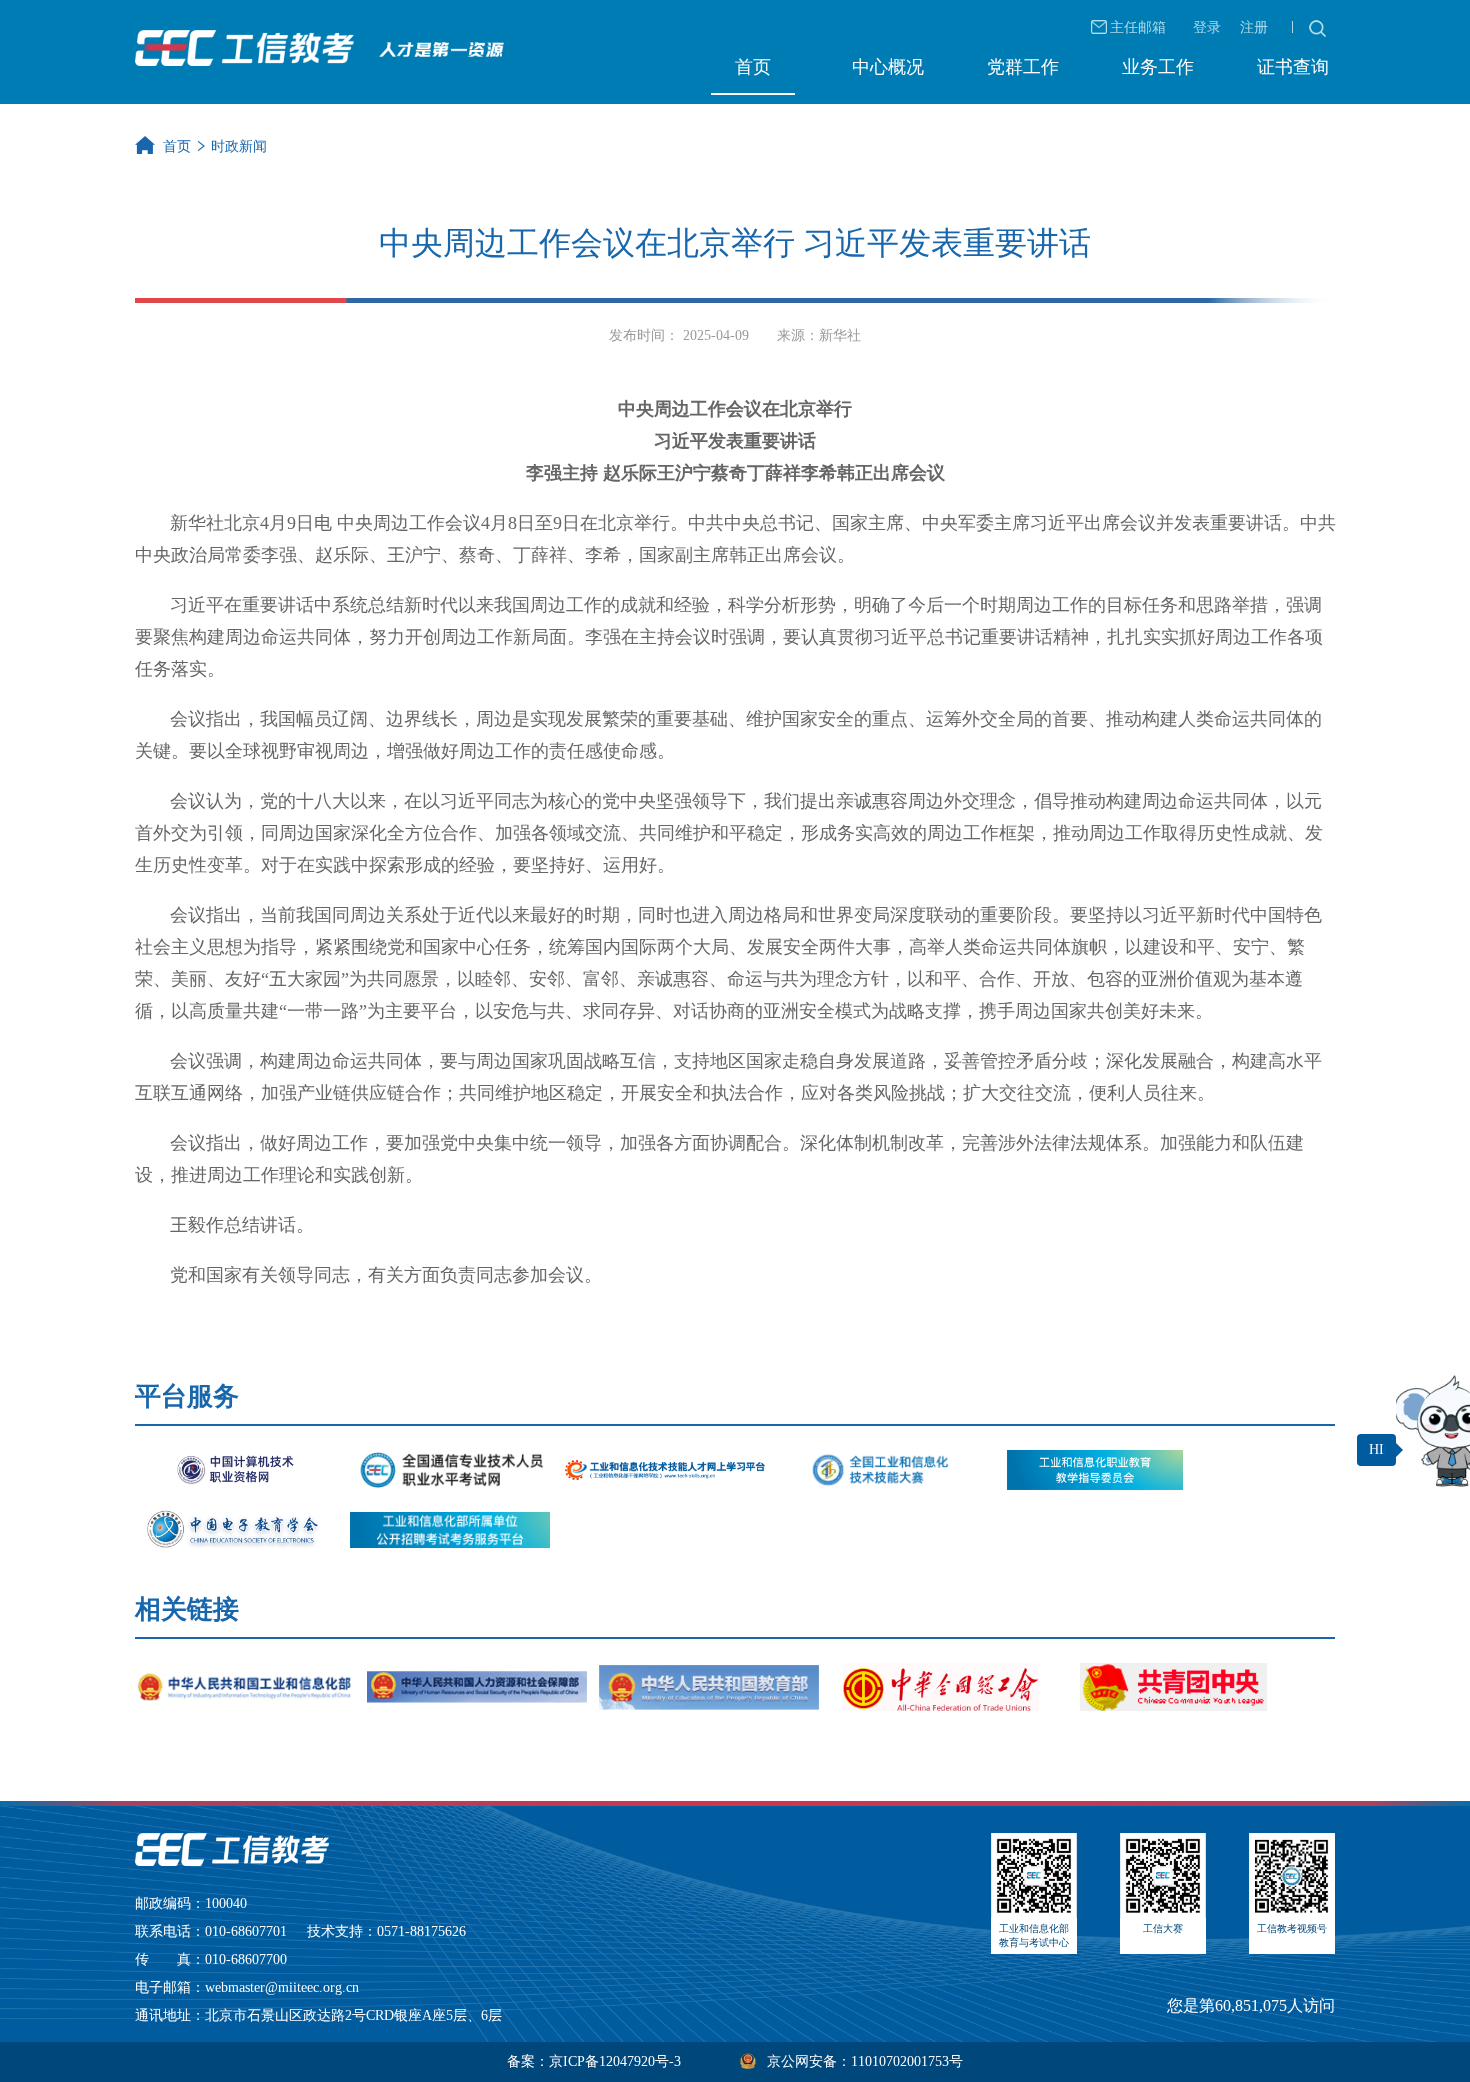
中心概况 (888, 67)
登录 (1207, 27)
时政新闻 (239, 146)
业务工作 (1158, 67)
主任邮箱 (1138, 27)
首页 (753, 67)
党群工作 (1023, 67)
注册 (1254, 27)
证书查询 (1293, 67)
